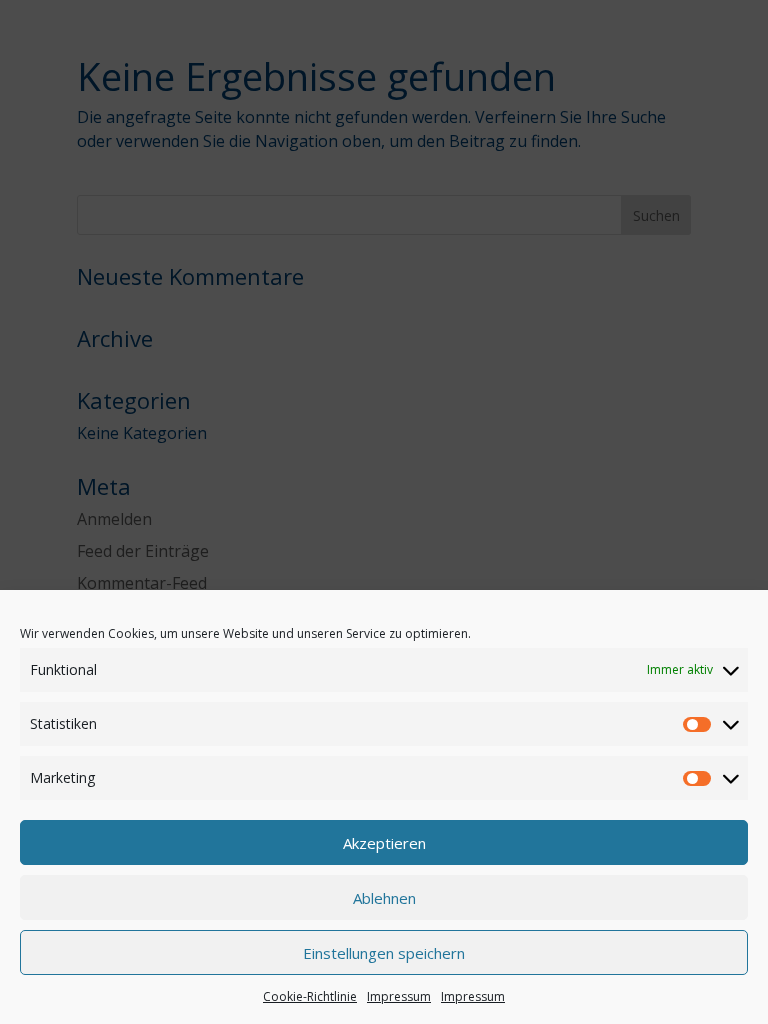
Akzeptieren (384, 843)
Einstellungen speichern (384, 953)
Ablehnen (384, 898)
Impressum (399, 996)
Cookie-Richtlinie (310, 996)
